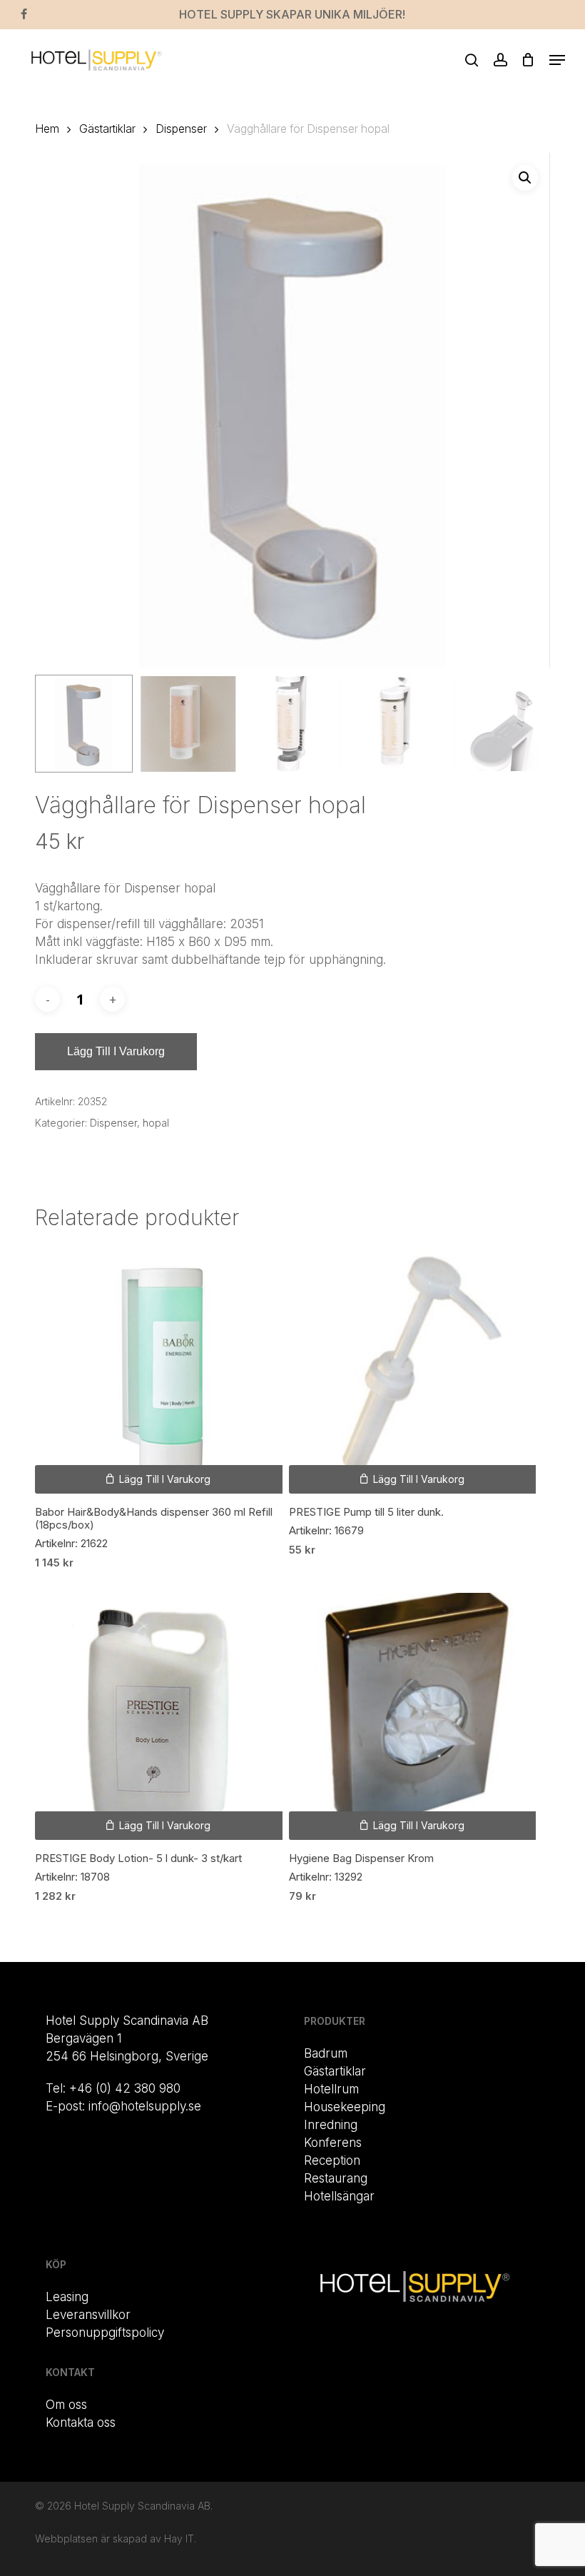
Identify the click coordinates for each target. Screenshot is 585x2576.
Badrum (326, 2053)
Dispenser (181, 129)
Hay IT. (180, 2539)
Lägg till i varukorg (116, 1051)
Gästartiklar (107, 129)
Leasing (67, 2297)
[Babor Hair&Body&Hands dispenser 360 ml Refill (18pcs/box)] (158, 1369)
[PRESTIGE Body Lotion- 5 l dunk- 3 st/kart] (158, 1716)
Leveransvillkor (88, 2315)
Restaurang (336, 2178)
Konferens (333, 2143)
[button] (557, 60)
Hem (47, 129)
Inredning (331, 2125)
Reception (332, 2160)
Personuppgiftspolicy (105, 2333)
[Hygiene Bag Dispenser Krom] (412, 1716)
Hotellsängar (339, 2196)
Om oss (66, 2405)
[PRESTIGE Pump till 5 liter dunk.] (412, 1369)
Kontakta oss (81, 2422)
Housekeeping (345, 2107)
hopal (156, 1123)
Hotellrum (331, 2089)
